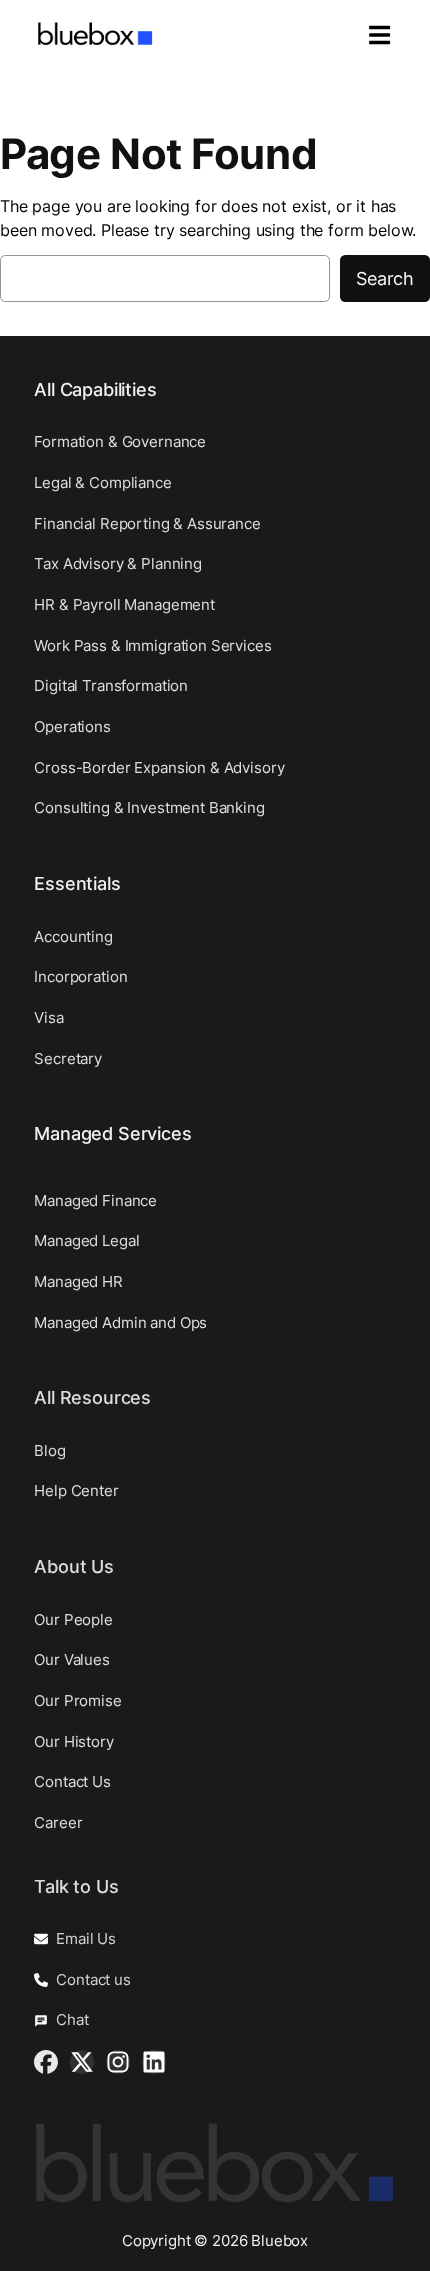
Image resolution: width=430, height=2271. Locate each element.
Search (385, 278)
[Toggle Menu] (369, 35)
